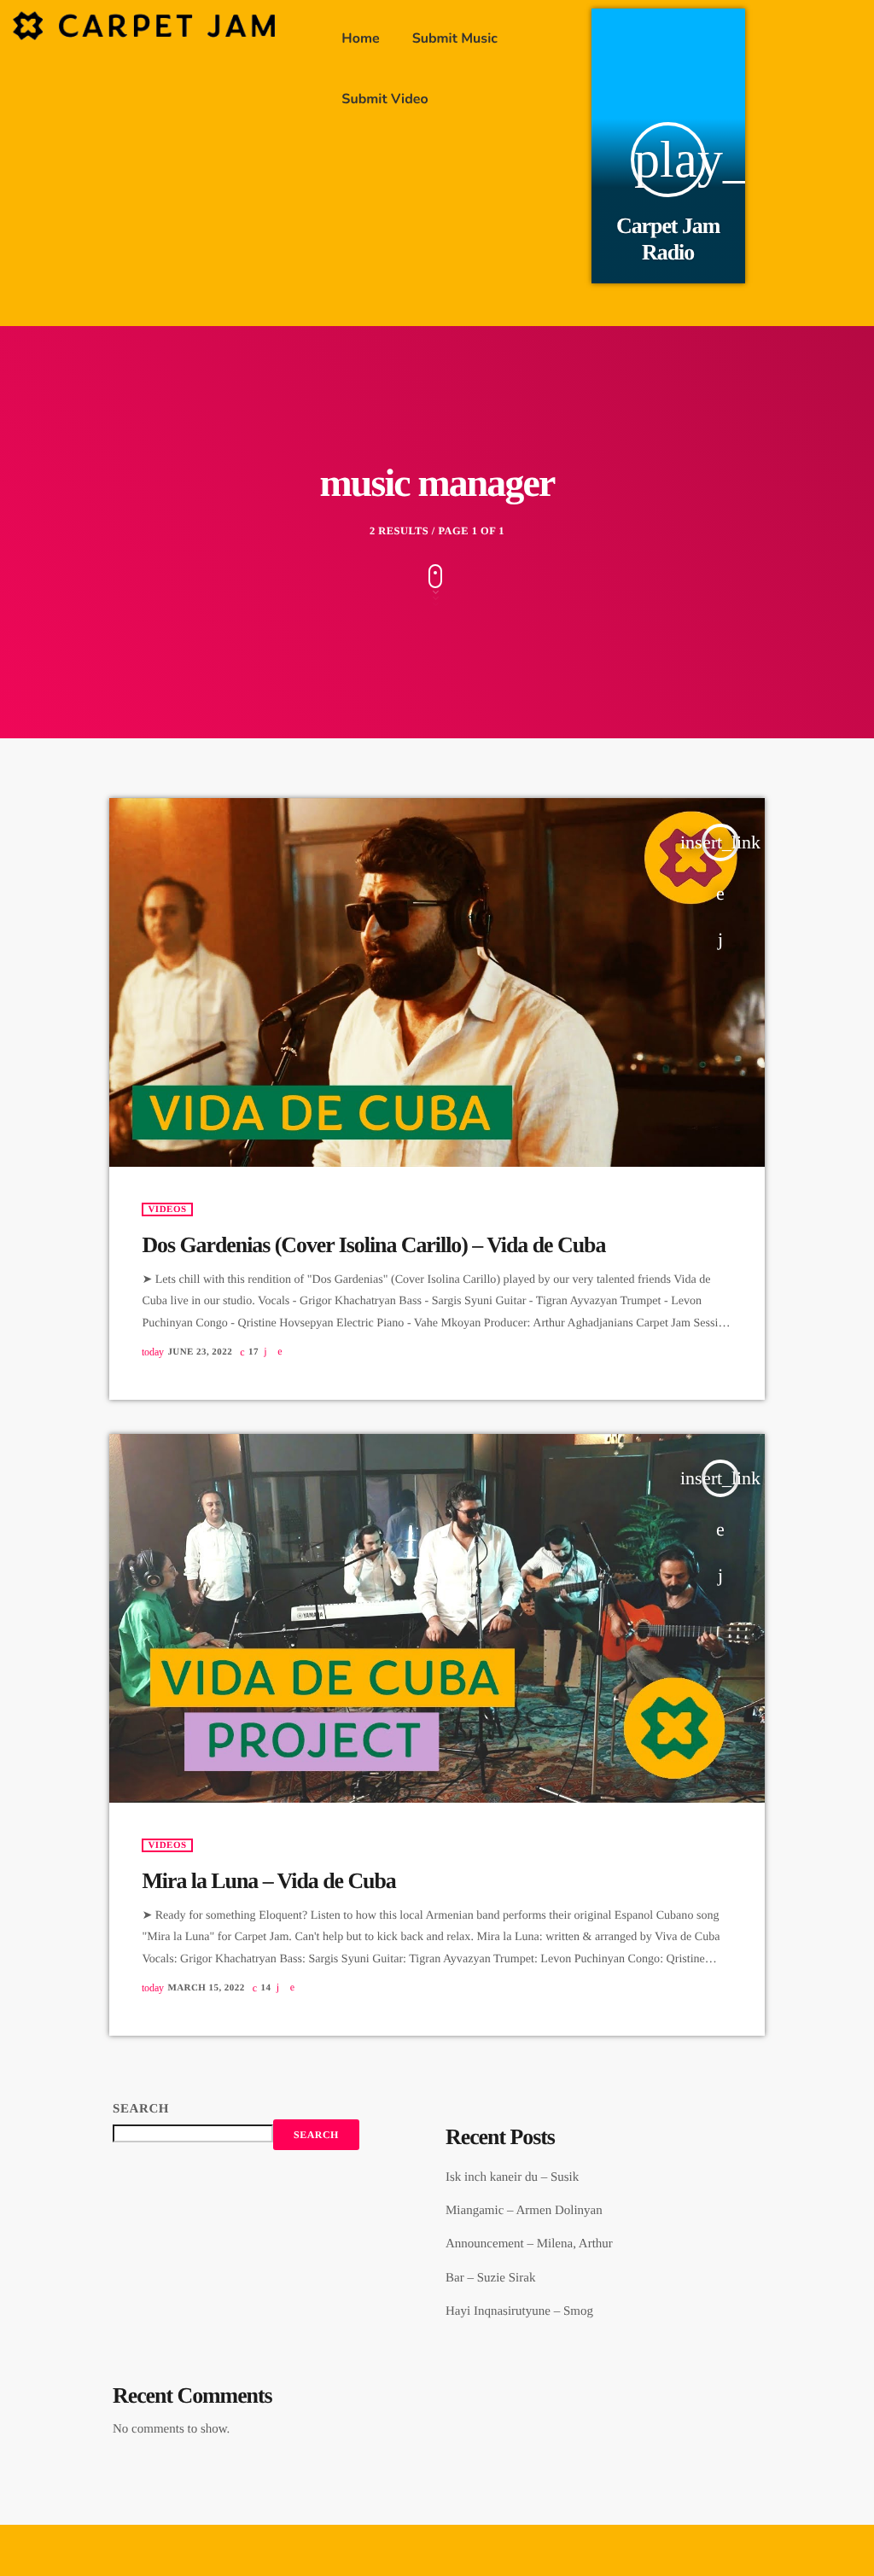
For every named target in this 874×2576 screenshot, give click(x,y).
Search (141, 2109)
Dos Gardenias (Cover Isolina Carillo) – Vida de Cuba (373, 1245)
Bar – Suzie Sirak (490, 2278)
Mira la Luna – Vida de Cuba (268, 1881)
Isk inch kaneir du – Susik (512, 2177)
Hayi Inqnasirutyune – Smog (519, 2311)
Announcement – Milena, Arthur (529, 2244)
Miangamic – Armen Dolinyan (524, 2211)
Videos (167, 1209)
